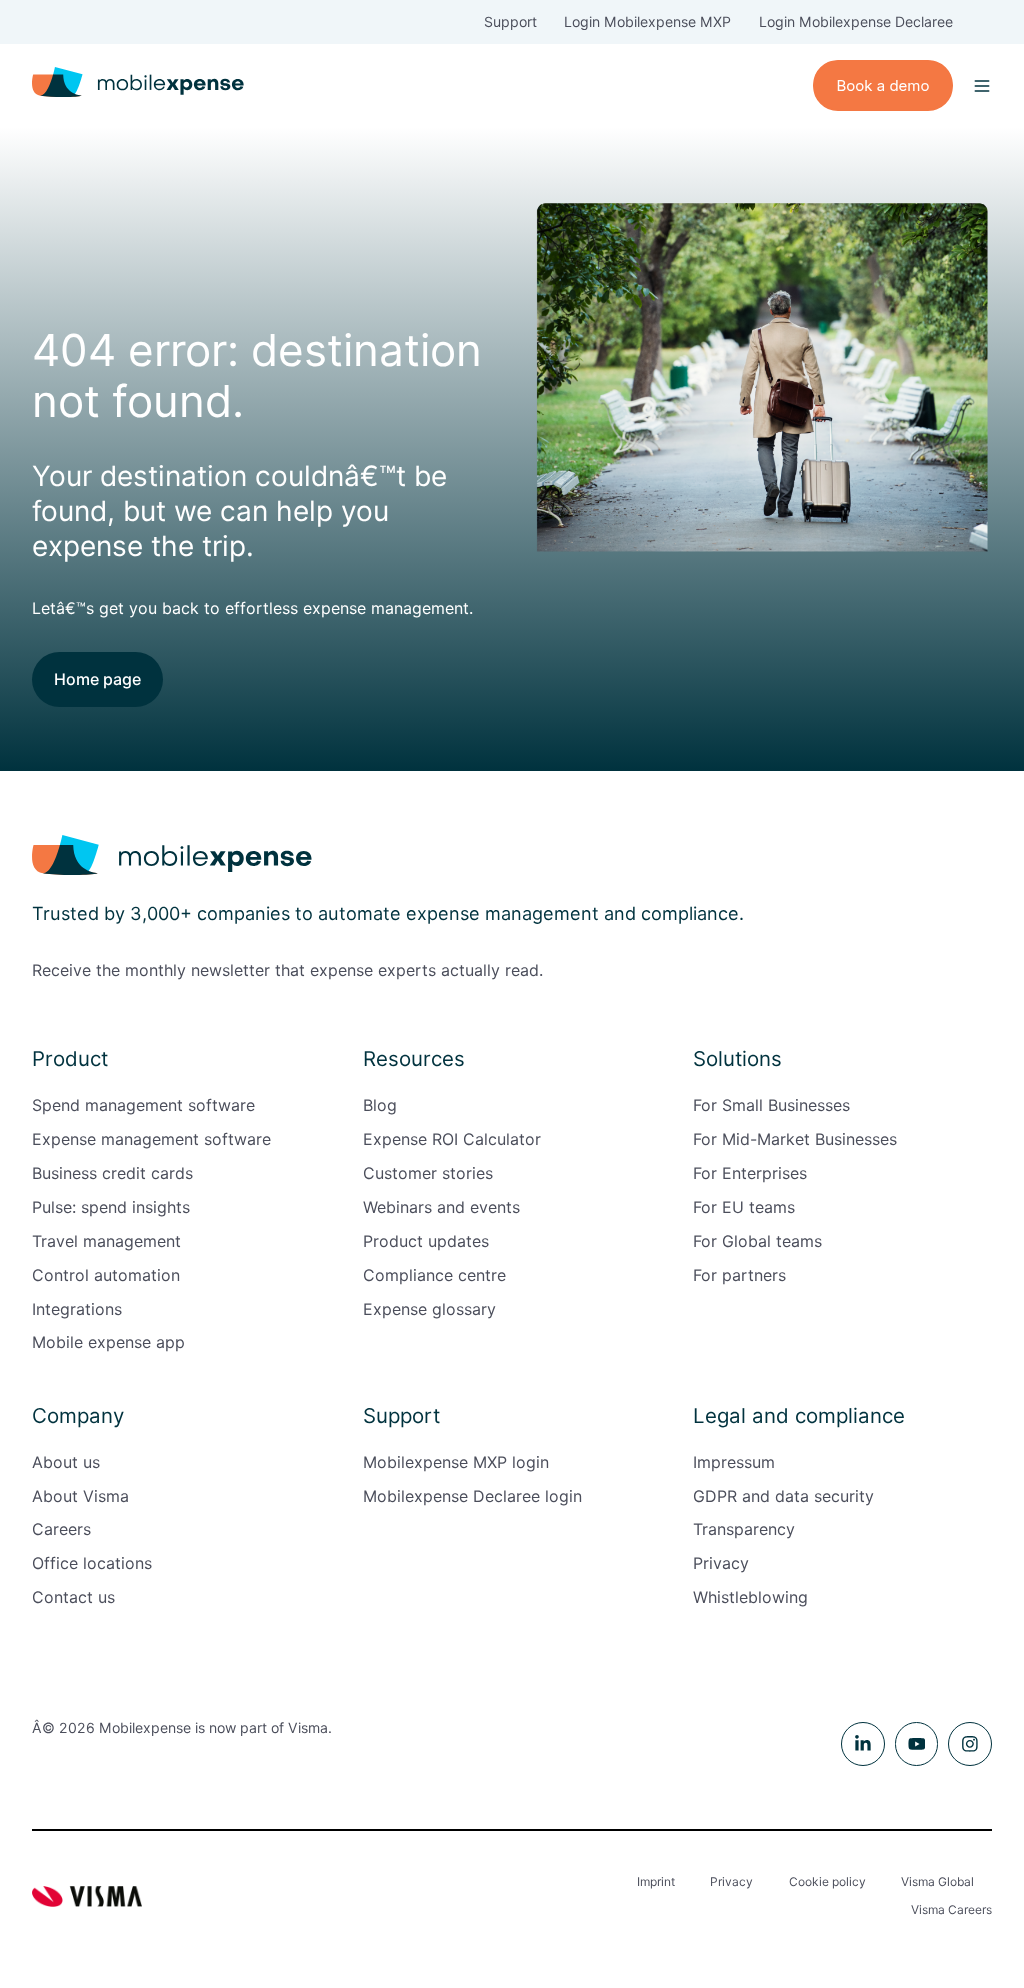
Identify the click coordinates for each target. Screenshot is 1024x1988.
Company (78, 1415)
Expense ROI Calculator (452, 1139)
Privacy (721, 1563)
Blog (380, 1105)
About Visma (80, 1496)
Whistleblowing (750, 1597)
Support (510, 21)
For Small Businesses (771, 1105)
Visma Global (937, 1881)
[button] (982, 86)
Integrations (77, 1309)
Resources (414, 1058)
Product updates (426, 1241)
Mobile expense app (108, 1342)
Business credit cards (112, 1173)
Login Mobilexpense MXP (647, 21)
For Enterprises (750, 1173)
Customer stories (428, 1173)
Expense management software (151, 1139)
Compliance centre (434, 1275)
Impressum (734, 1462)
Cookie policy (827, 1881)
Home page (97, 679)
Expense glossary (429, 1309)
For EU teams (744, 1207)
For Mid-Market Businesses (795, 1139)
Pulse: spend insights (111, 1207)
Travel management (106, 1241)
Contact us (73, 1597)
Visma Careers (951, 1909)
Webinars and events (441, 1207)
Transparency (744, 1529)
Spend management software (143, 1105)
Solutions (737, 1058)
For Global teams (757, 1241)
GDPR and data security (783, 1496)
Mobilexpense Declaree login (472, 1496)
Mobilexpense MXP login (456, 1462)
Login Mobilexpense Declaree (856, 21)
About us (66, 1462)
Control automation (106, 1275)
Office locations (92, 1563)
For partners (739, 1275)
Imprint (656, 1881)
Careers (61, 1529)
